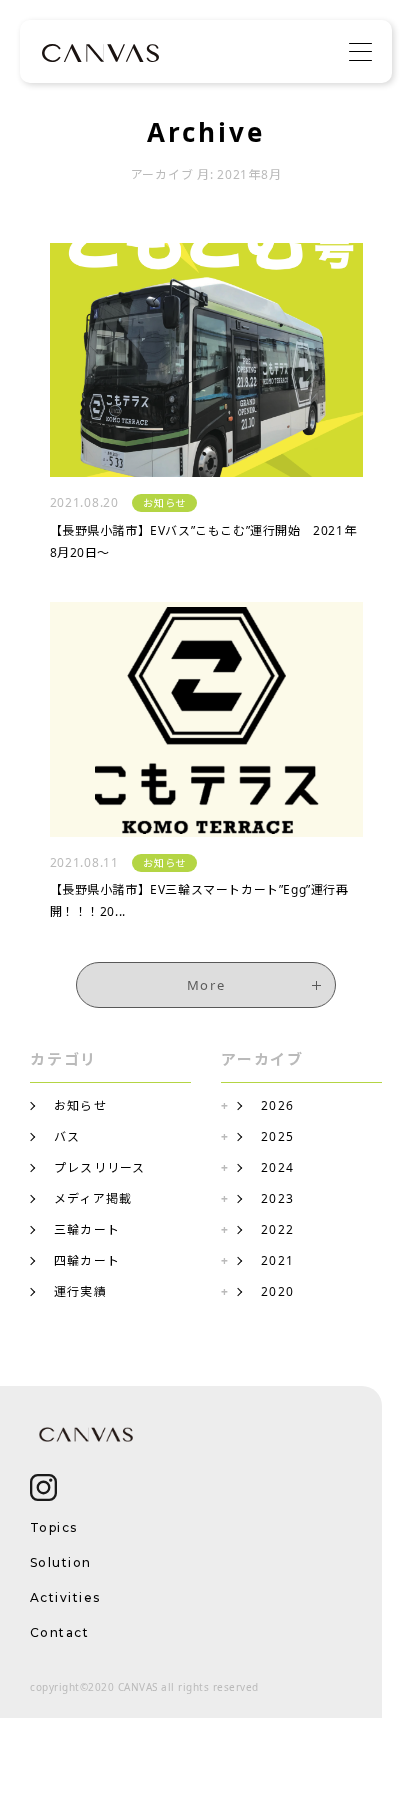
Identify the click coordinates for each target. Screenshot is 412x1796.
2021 (277, 1260)
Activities (65, 1597)
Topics (54, 1527)
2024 (277, 1167)
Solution (61, 1562)
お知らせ (80, 1105)
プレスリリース (100, 1167)
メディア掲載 (93, 1198)
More (206, 985)
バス (67, 1136)
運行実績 (80, 1291)
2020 (277, 1291)
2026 (277, 1105)
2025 (277, 1136)
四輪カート (87, 1260)
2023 (277, 1198)
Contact (59, 1632)
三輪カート (87, 1229)
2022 (277, 1229)
